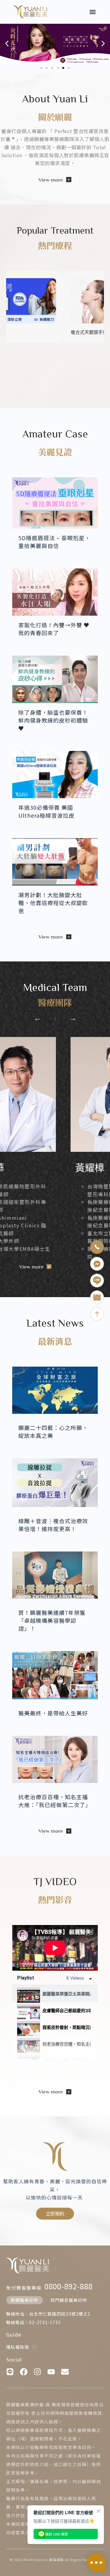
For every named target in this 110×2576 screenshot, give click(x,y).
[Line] (10, 2372)
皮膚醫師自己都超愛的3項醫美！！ (66, 2010)
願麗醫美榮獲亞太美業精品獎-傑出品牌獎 (66, 1994)
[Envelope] (65, 2372)
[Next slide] (73, 1019)
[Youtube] (51, 2372)
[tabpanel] (55, 1948)
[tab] (55, 1994)
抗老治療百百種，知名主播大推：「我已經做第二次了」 (66, 2044)
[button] (93, 12)
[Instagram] (37, 2372)
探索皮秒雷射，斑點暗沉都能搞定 (66, 2027)
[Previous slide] (37, 1019)
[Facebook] (24, 2372)
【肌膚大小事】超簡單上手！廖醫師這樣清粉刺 (66, 2061)
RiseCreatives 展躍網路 (44, 2560)
